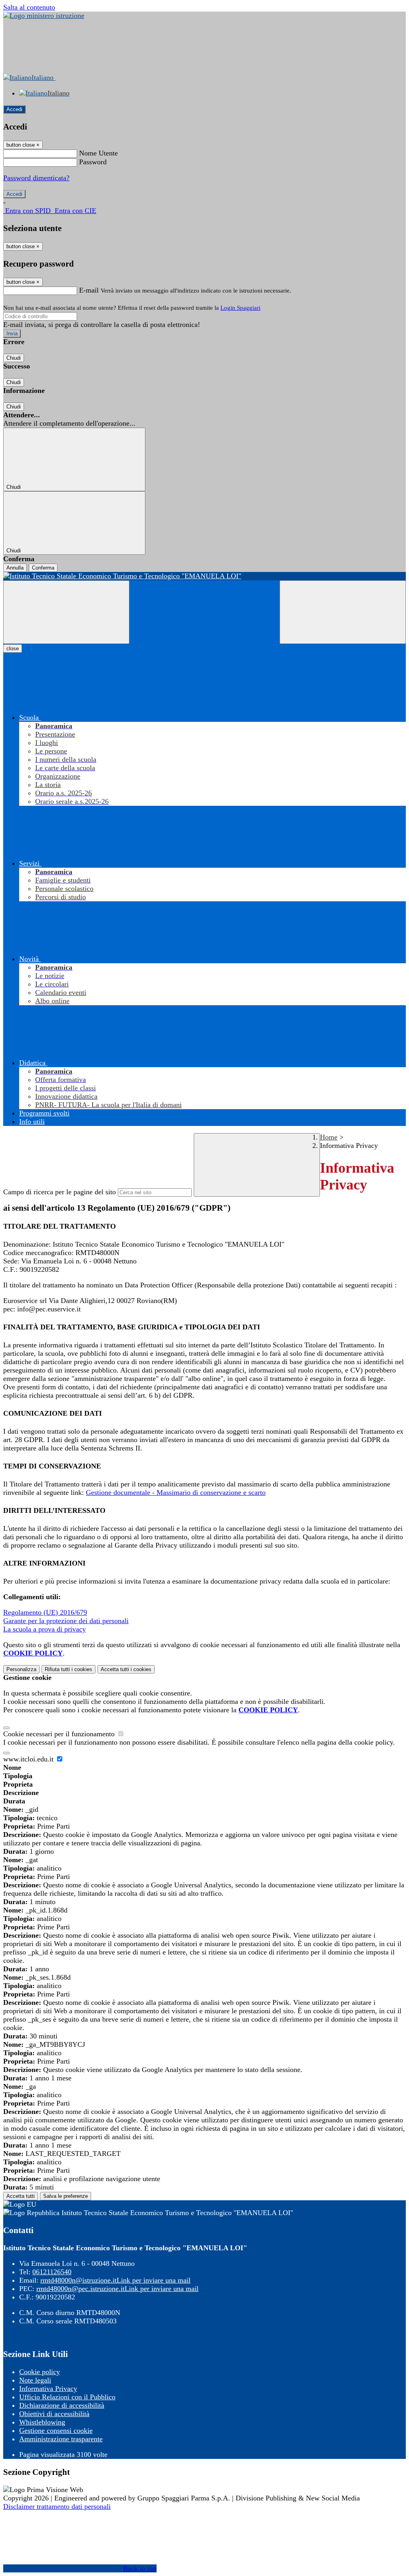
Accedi (14, 109)
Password (93, 162)
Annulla (15, 568)
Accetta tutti (126, 1669)
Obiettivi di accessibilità (54, 2414)
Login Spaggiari (240, 308)
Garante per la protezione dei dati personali (66, 1621)
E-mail (89, 290)
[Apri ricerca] (343, 612)
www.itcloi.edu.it (29, 1759)
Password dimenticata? (36, 178)
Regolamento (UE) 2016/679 (45, 1612)
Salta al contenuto (29, 7)
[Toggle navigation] (66, 612)
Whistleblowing (42, 2422)
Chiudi (14, 358)
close (13, 648)
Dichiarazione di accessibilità (62, 2405)
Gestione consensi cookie (56, 2431)
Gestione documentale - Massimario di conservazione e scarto (176, 1492)
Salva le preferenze (66, 2196)
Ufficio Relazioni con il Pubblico (67, 2397)
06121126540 (52, 2272)
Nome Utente (98, 153)
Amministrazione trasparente (61, 2439)
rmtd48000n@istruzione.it (115, 2280)
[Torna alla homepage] (204, 576)
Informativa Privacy (48, 2389)
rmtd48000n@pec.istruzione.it (117, 2289)
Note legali (35, 2380)
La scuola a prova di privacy (45, 1629)
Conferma (43, 568)
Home (329, 1137)
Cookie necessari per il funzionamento (60, 1734)
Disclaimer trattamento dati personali (57, 2506)
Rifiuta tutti (68, 1669)
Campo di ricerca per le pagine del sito (60, 1192)
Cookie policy (40, 2372)
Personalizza (21, 1669)
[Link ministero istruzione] (44, 16)
